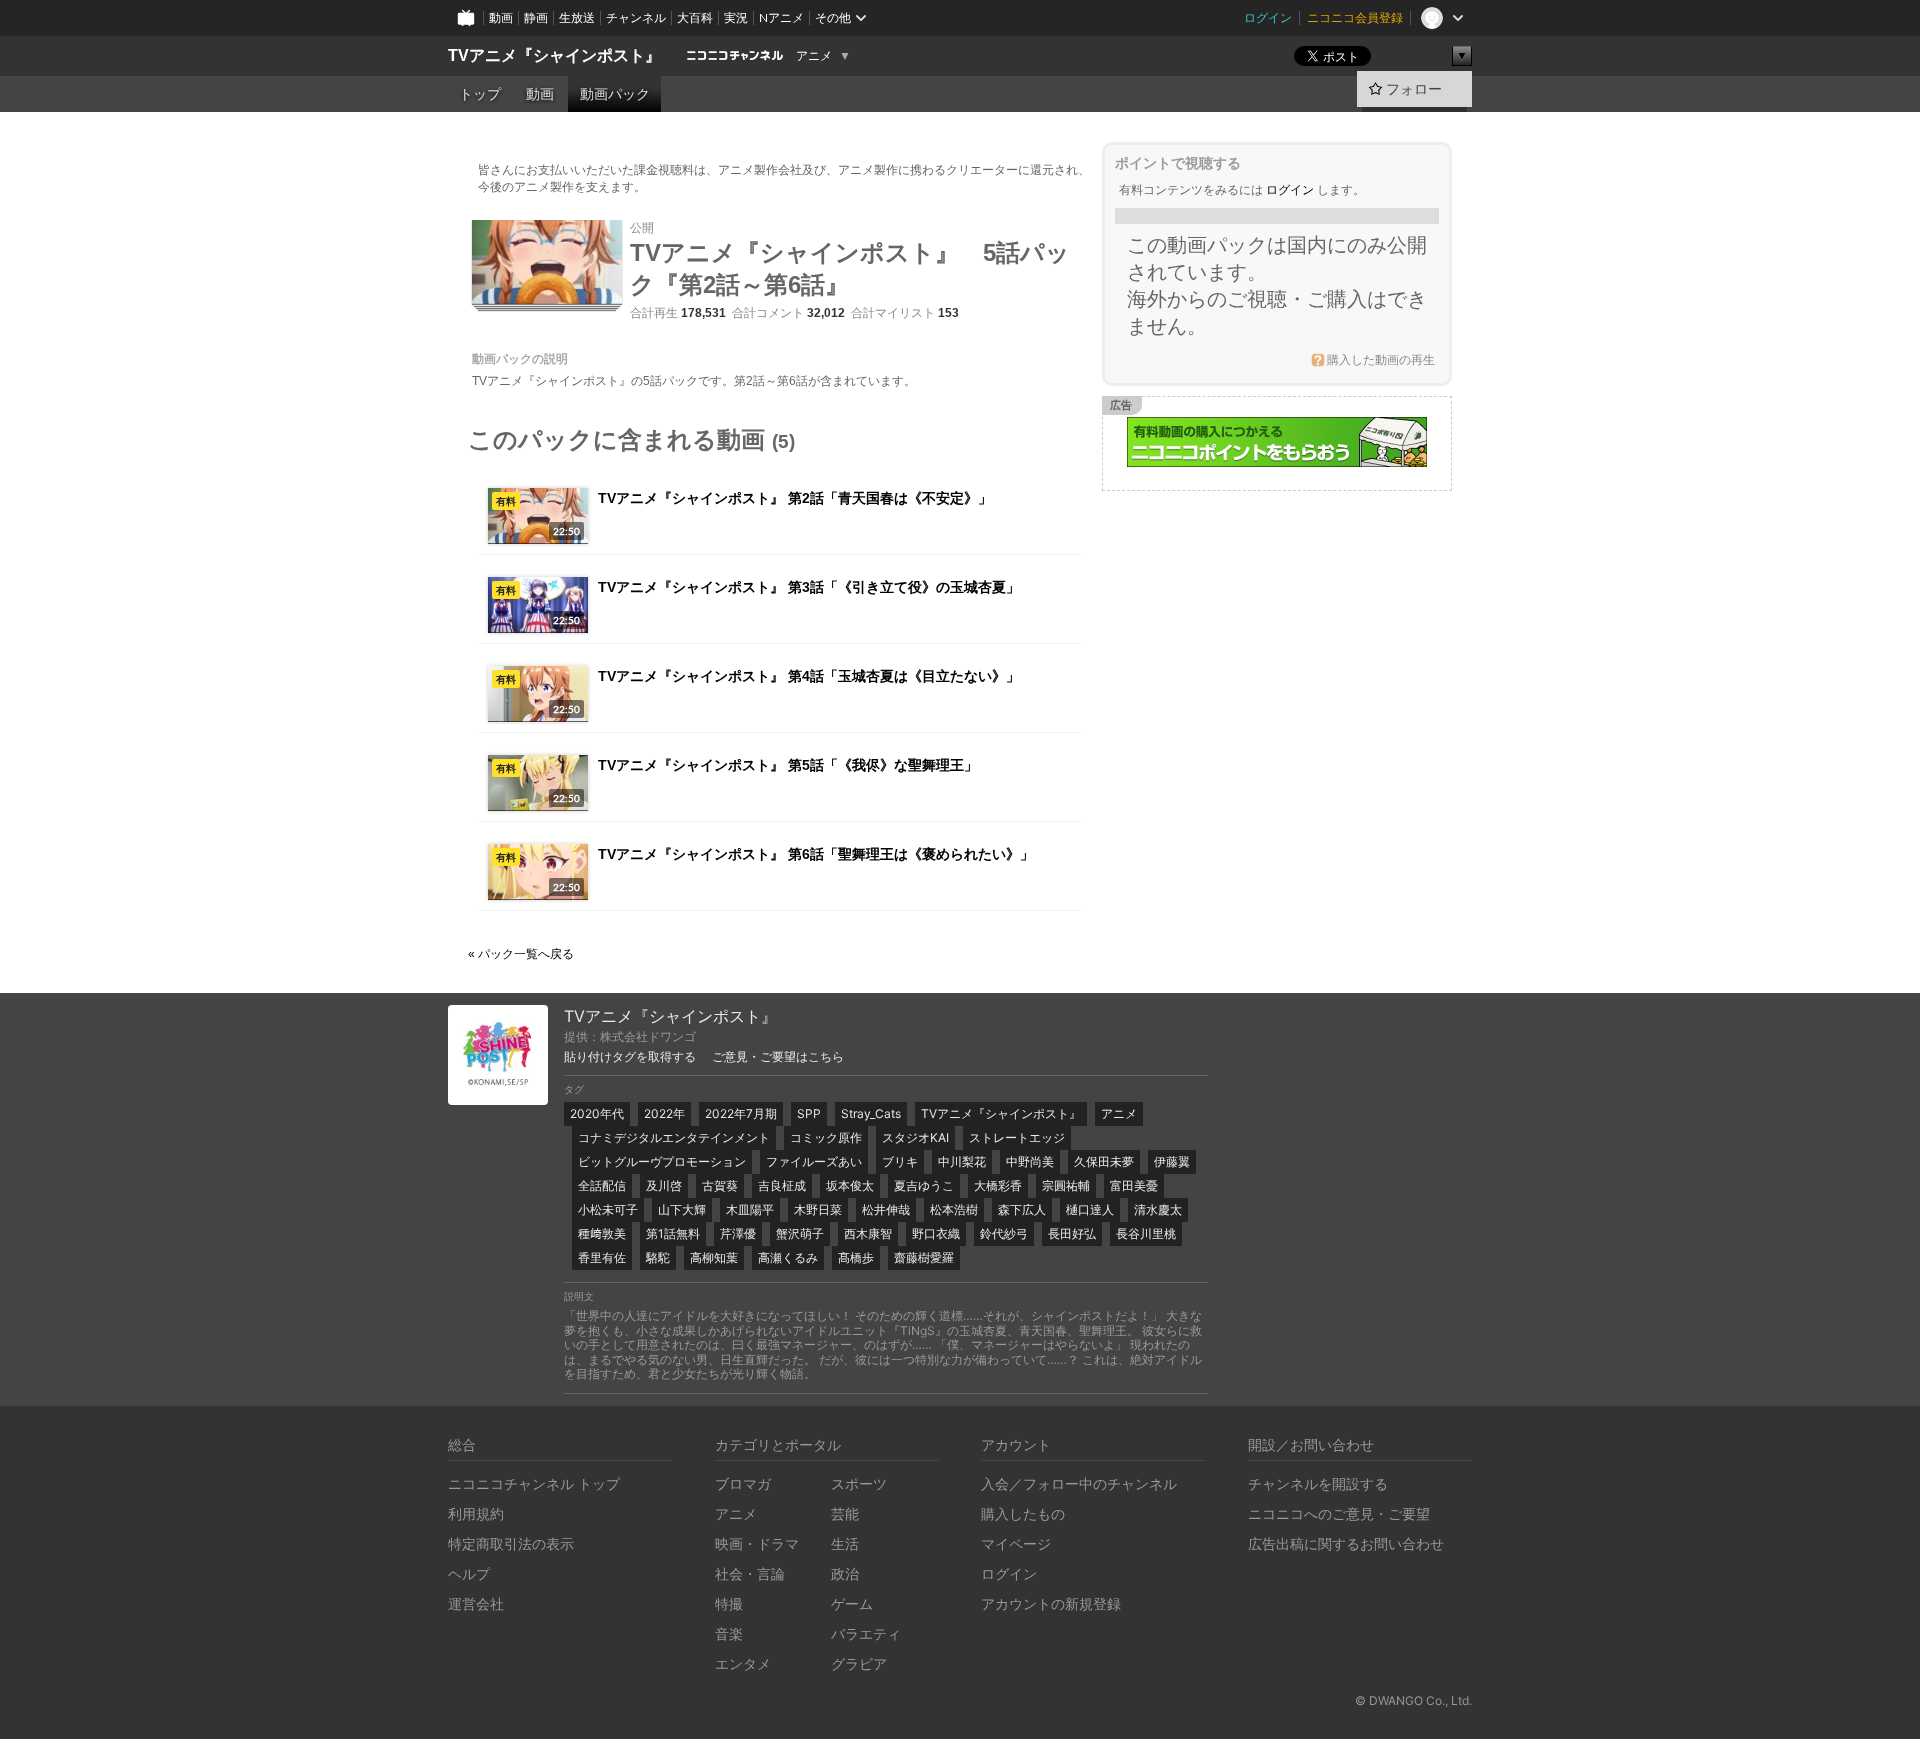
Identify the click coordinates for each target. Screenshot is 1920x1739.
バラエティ (866, 1633)
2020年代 (597, 1113)
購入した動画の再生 (1381, 360)
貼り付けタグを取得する (630, 1057)
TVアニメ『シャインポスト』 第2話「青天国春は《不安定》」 (795, 498)
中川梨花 (962, 1161)
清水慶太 (1158, 1209)
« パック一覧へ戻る (521, 954)
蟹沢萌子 (800, 1233)
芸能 (845, 1513)
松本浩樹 (954, 1209)
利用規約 (476, 1513)
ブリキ (900, 1161)
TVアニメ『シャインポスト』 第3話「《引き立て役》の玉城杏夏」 (809, 587)
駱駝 (658, 1257)
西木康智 (868, 1233)
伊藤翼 (1172, 1161)
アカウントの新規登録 (1051, 1603)
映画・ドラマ (757, 1543)
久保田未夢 (1104, 1161)
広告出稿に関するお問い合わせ (1346, 1543)
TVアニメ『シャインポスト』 (554, 55)
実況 (736, 17)
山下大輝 (682, 1209)
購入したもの (1023, 1513)
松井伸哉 (886, 1209)
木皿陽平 (750, 1209)
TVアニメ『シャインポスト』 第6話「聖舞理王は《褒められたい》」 (816, 854)
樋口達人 (1090, 1209)
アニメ (814, 56)
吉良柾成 (782, 1185)
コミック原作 (826, 1137)
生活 (845, 1543)
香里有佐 (602, 1257)
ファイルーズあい (814, 1161)
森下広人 (1022, 1209)
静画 (536, 17)
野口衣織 (936, 1233)
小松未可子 (608, 1209)
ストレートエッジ (1017, 1137)
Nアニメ (781, 17)
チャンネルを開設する (1318, 1483)
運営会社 (476, 1603)
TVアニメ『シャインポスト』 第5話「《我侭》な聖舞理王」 (788, 765)
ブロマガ (743, 1483)
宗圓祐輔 (1066, 1185)
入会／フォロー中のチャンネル (1079, 1483)
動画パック (615, 94)
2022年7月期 (741, 1113)
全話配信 (602, 1185)
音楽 (729, 1633)
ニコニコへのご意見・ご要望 (1339, 1513)
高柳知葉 (714, 1257)
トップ (480, 94)
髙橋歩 (856, 1257)
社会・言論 (750, 1573)
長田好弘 (1072, 1233)
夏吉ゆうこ (924, 1185)
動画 (501, 17)
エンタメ (743, 1663)
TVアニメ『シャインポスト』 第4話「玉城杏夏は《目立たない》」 (809, 676)
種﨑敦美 (602, 1233)
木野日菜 (818, 1209)
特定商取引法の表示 (511, 1543)
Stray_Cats (871, 1113)
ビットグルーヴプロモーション (662, 1161)
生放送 (577, 17)
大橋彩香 (998, 1185)
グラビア (859, 1663)
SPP (809, 1113)
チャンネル (636, 17)
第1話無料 (673, 1233)
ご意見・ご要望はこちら (778, 1057)
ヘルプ (469, 1573)
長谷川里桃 (1146, 1233)
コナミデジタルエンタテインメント (674, 1137)
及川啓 (664, 1185)
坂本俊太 (850, 1185)
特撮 (729, 1603)
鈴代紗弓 (1004, 1233)
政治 (845, 1573)
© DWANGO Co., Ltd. (1413, 1700)
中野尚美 (1030, 1161)
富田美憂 (1134, 1185)
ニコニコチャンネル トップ (534, 1483)
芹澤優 (738, 1233)
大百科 (695, 17)
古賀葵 (720, 1185)
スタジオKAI (915, 1137)
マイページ (1016, 1543)
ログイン (1268, 17)
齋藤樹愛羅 (924, 1257)
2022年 (664, 1113)
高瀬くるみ (788, 1257)
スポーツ (859, 1483)
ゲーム (852, 1603)
